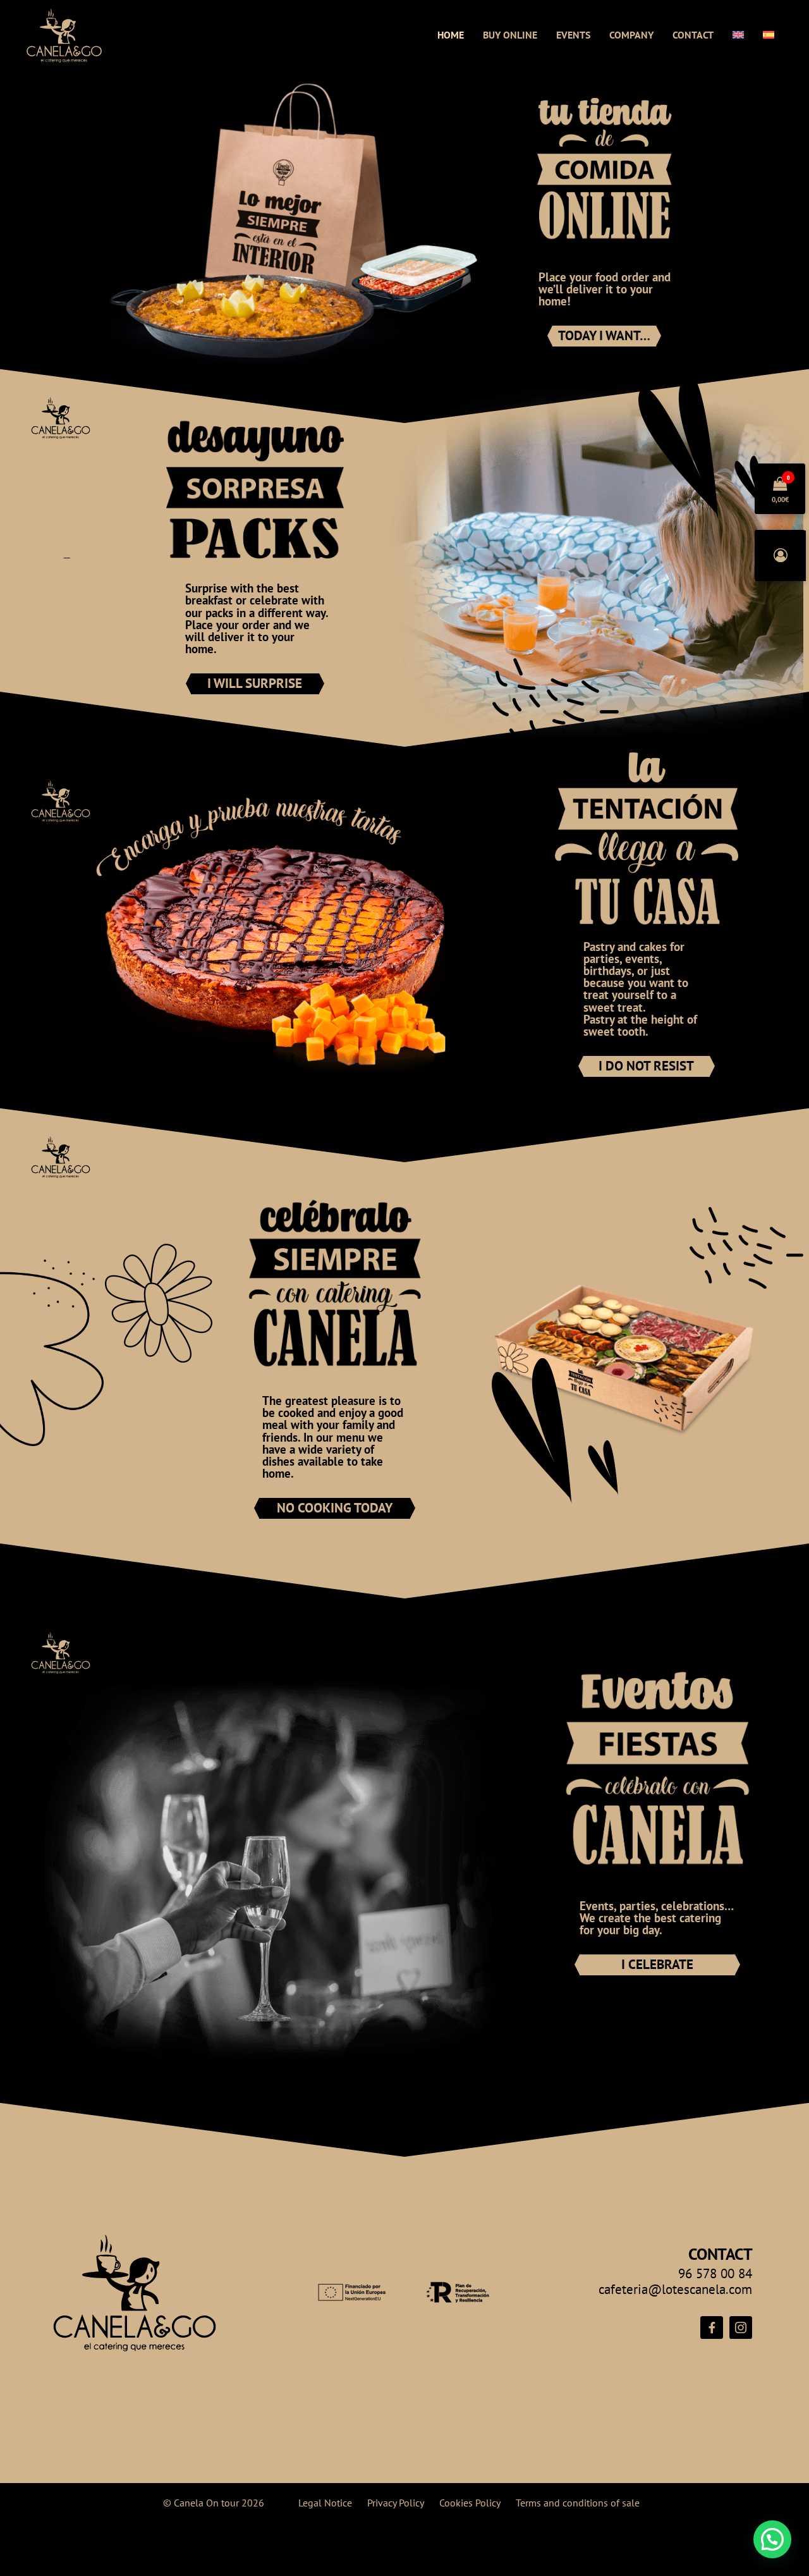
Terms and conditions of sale (578, 2503)
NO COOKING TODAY (335, 1508)
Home (451, 35)
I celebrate (657, 1964)
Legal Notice (325, 2503)
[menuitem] (738, 35)
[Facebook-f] (712, 2328)
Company (631, 35)
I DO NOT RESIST (646, 1066)
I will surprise (255, 683)
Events (573, 35)
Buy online (510, 35)
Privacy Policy (396, 2503)
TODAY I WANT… (604, 335)
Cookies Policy (470, 2503)
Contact (693, 35)
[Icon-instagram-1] (741, 2328)
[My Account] (781, 556)
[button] (772, 2539)
